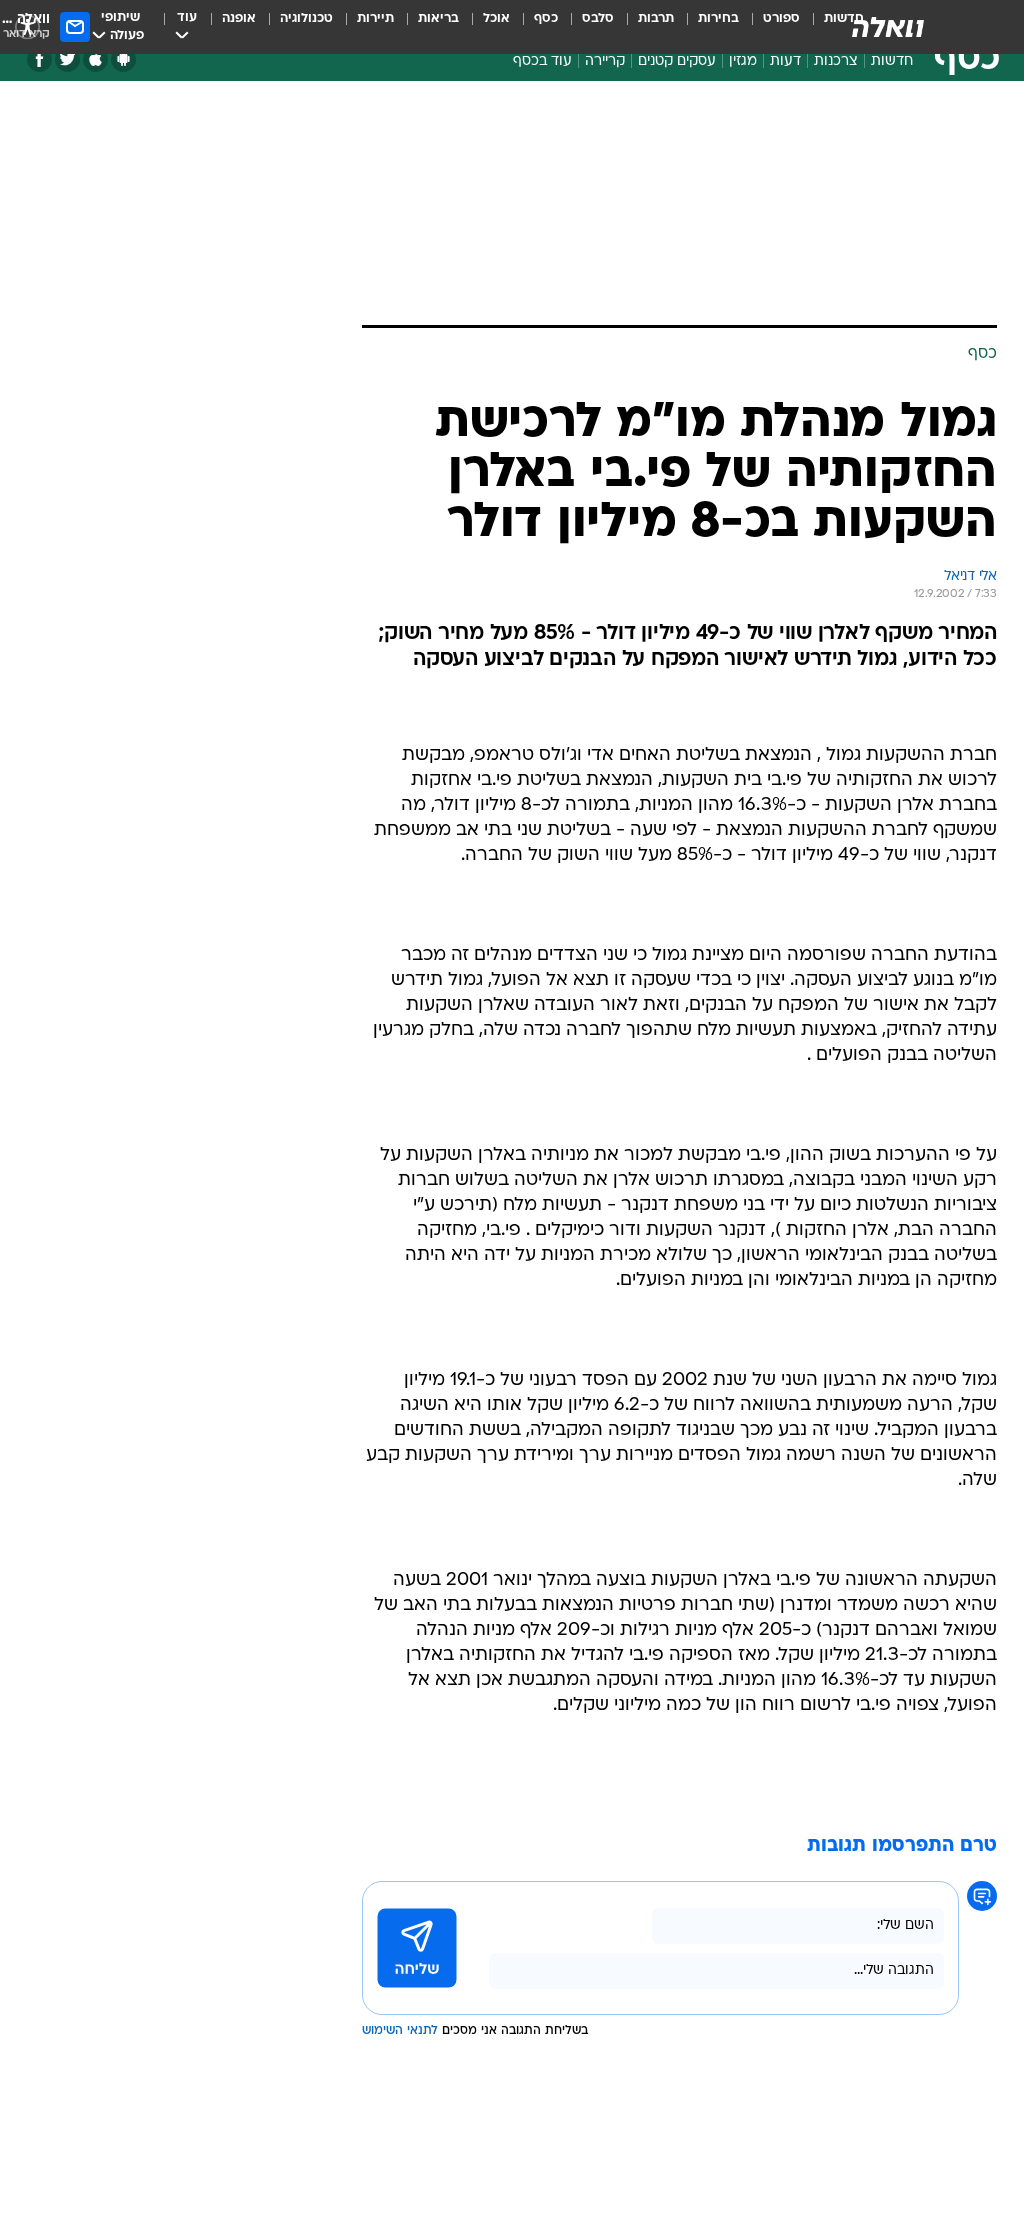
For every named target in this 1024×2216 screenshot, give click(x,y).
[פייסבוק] (39, 59)
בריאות (438, 18)
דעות (785, 61)
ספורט (781, 18)
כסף (546, 18)
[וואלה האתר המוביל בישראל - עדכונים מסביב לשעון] (888, 27)
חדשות (892, 61)
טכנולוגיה (306, 18)
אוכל (496, 18)
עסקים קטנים (677, 61)
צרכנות (836, 61)
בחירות (718, 18)
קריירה (605, 61)
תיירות (375, 18)
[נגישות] (27, 26)
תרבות (656, 18)
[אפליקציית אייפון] (95, 59)
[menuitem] (769, 27)
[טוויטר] (67, 59)
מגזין (743, 61)
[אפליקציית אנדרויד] (123, 59)
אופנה (239, 18)
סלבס (598, 18)
